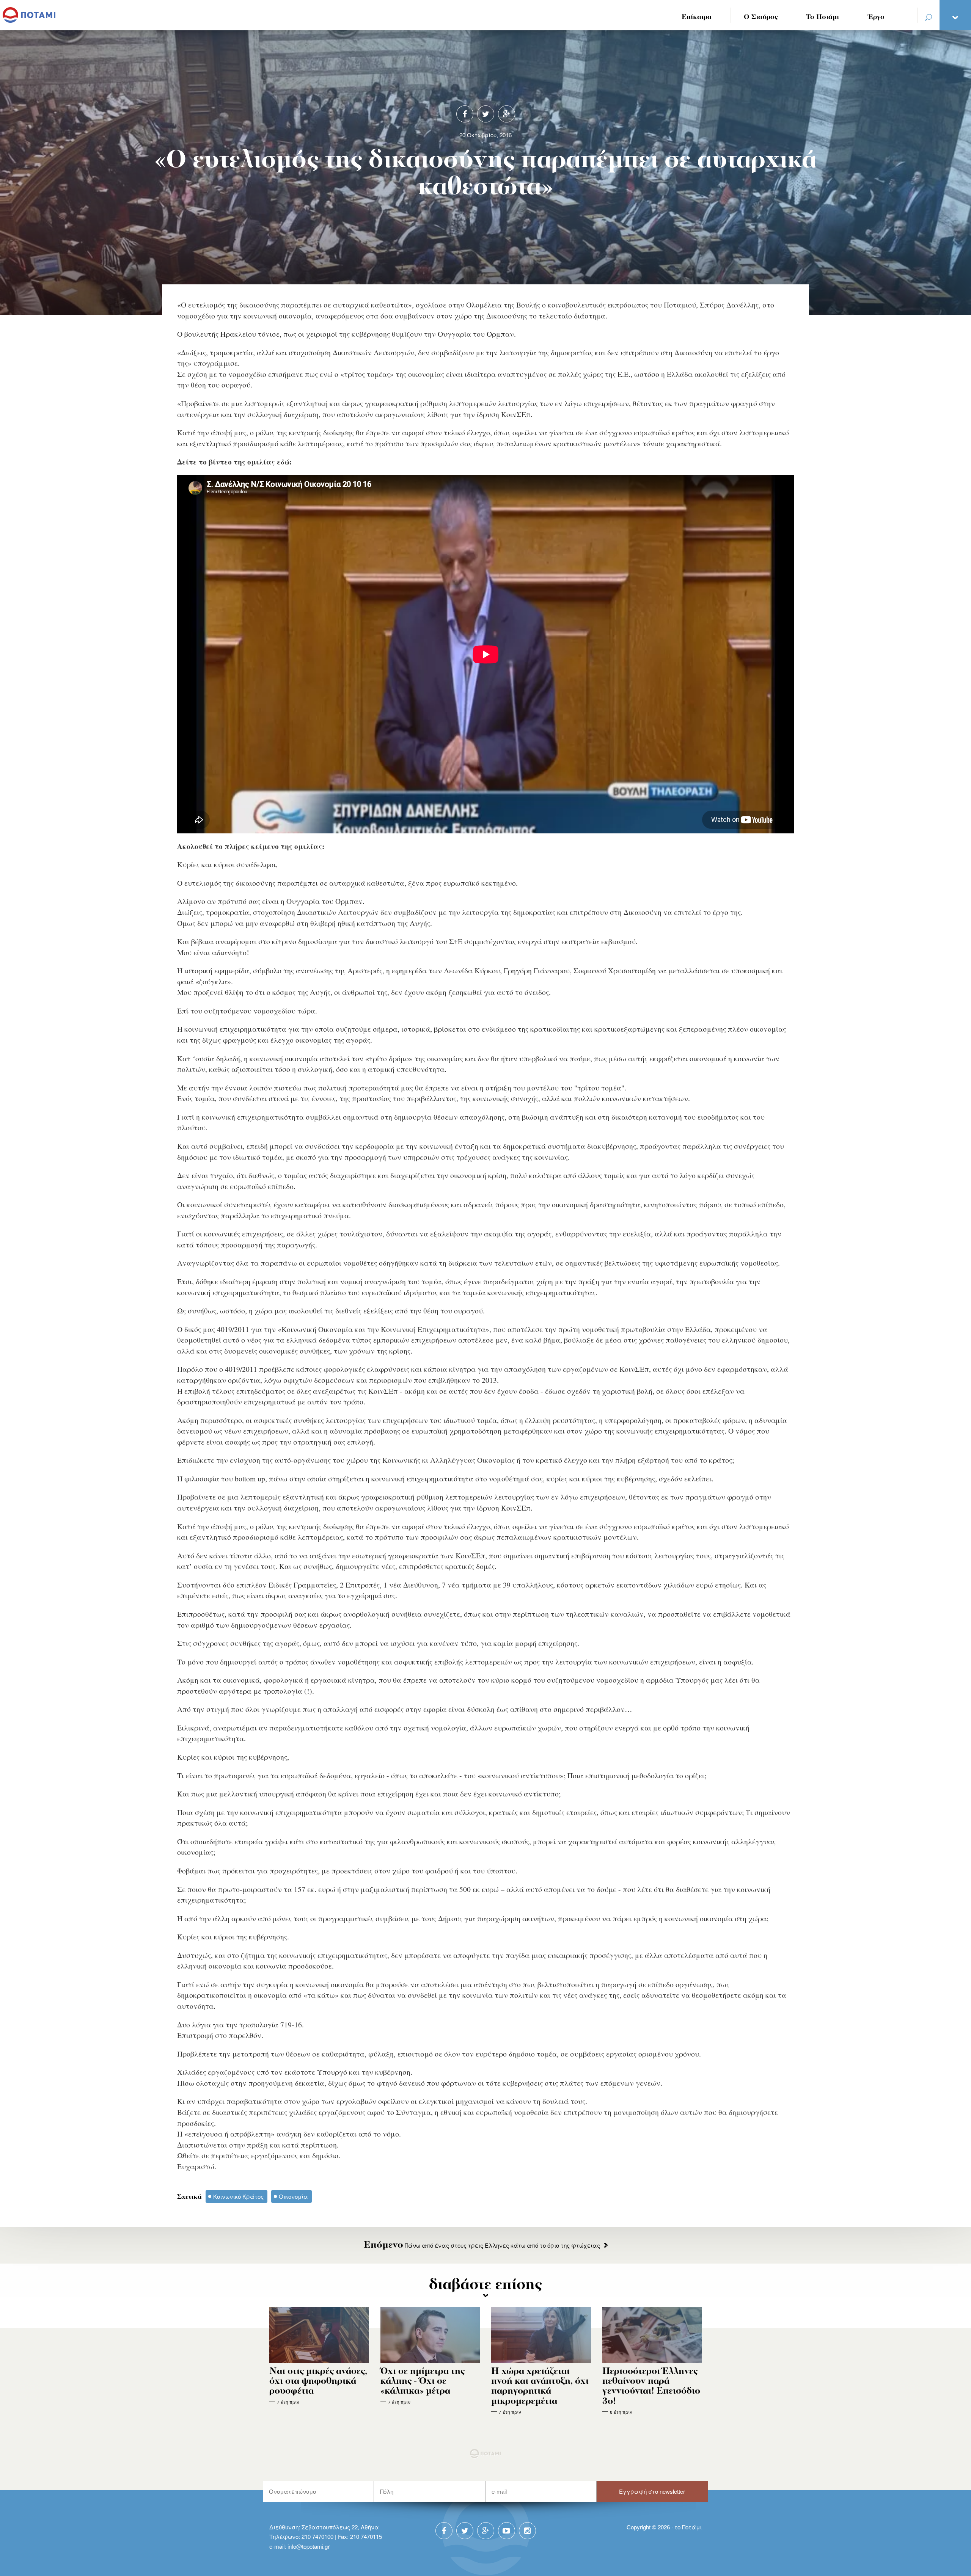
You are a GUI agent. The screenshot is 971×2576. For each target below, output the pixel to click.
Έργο (876, 17)
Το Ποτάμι (823, 17)
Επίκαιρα (697, 17)
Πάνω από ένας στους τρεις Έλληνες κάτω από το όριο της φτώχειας (482, 2245)
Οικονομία (293, 2196)
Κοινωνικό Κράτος (238, 2196)
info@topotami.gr (309, 2546)
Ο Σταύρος (761, 17)
